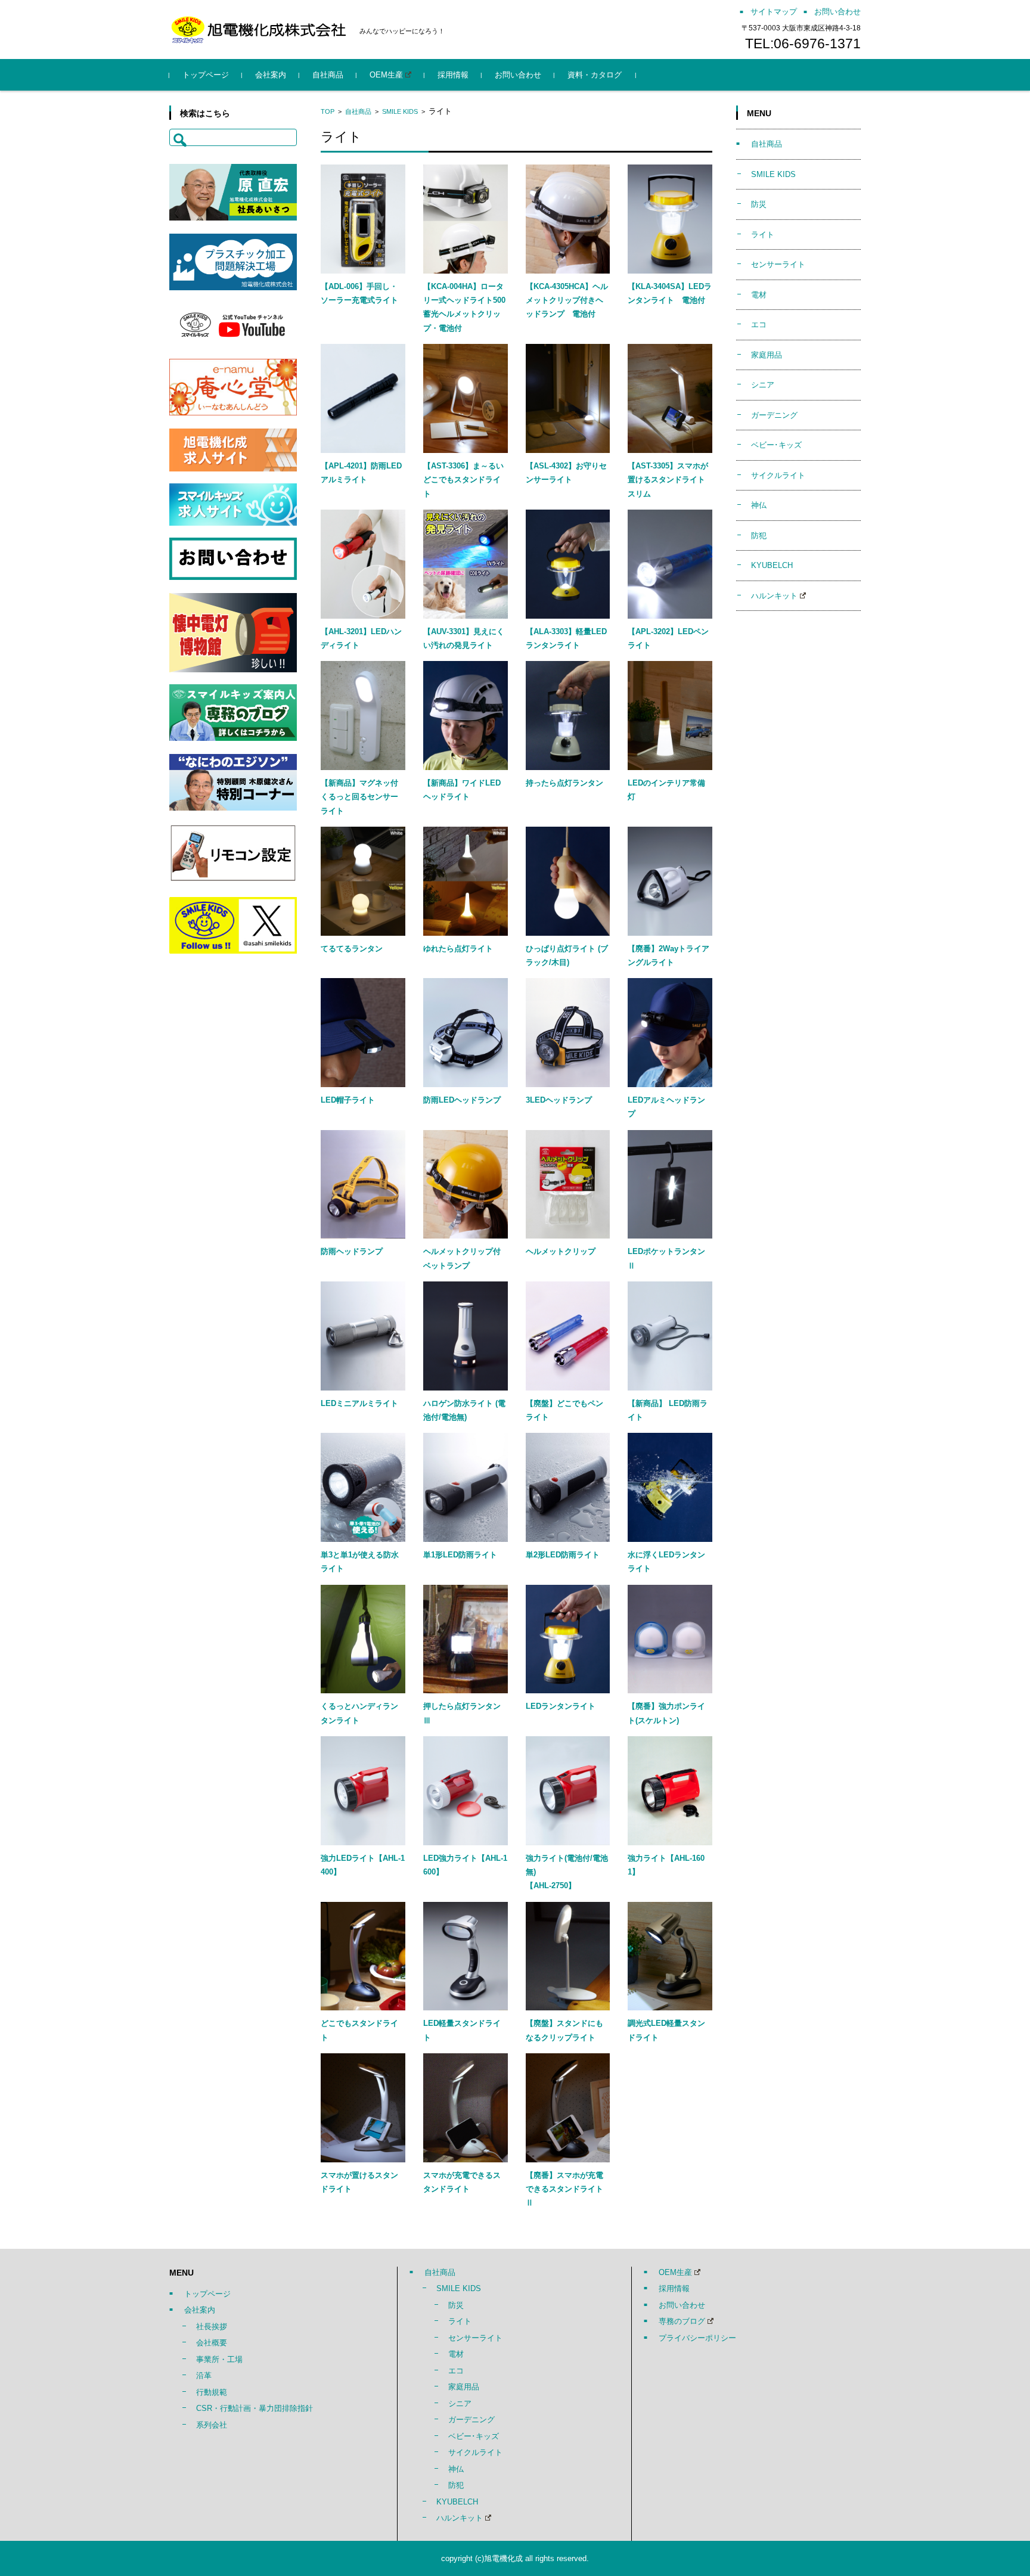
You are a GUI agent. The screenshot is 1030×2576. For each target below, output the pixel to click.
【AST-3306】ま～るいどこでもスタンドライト (463, 480)
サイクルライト (778, 475)
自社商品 (328, 75)
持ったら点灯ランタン (564, 783)
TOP (328, 111)
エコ (759, 325)
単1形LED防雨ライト (460, 1555)
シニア (763, 385)
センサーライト (778, 264)
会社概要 (212, 2343)
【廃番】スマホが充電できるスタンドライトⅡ (564, 2189)
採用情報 (453, 75)
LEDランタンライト (561, 1706)
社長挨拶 (212, 2327)
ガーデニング (774, 415)
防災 (759, 204)
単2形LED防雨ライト (563, 1555)
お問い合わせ (518, 75)
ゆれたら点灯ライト (458, 949)
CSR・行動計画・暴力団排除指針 (255, 2408)
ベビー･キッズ (776, 445)
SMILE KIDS (400, 111)
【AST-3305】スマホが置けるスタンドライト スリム (670, 480)
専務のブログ (682, 2321)
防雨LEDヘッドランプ (462, 1100)
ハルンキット (774, 596)
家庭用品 (767, 355)
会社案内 (271, 75)
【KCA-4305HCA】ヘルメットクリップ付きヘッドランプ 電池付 (567, 300)
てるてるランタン (352, 949)
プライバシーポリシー (697, 2338)
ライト (763, 235)
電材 (759, 295)
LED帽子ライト (348, 1100)
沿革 (204, 2375)
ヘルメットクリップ (561, 1251)
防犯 (759, 536)
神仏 (759, 505)
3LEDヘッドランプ (559, 1100)
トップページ (206, 75)
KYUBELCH (772, 565)
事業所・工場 (219, 2359)
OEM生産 (386, 75)
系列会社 (212, 2425)
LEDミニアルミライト (359, 1403)
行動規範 (212, 2392)
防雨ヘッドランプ (352, 1251)
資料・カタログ (595, 75)
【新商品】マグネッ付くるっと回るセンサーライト (359, 797)
